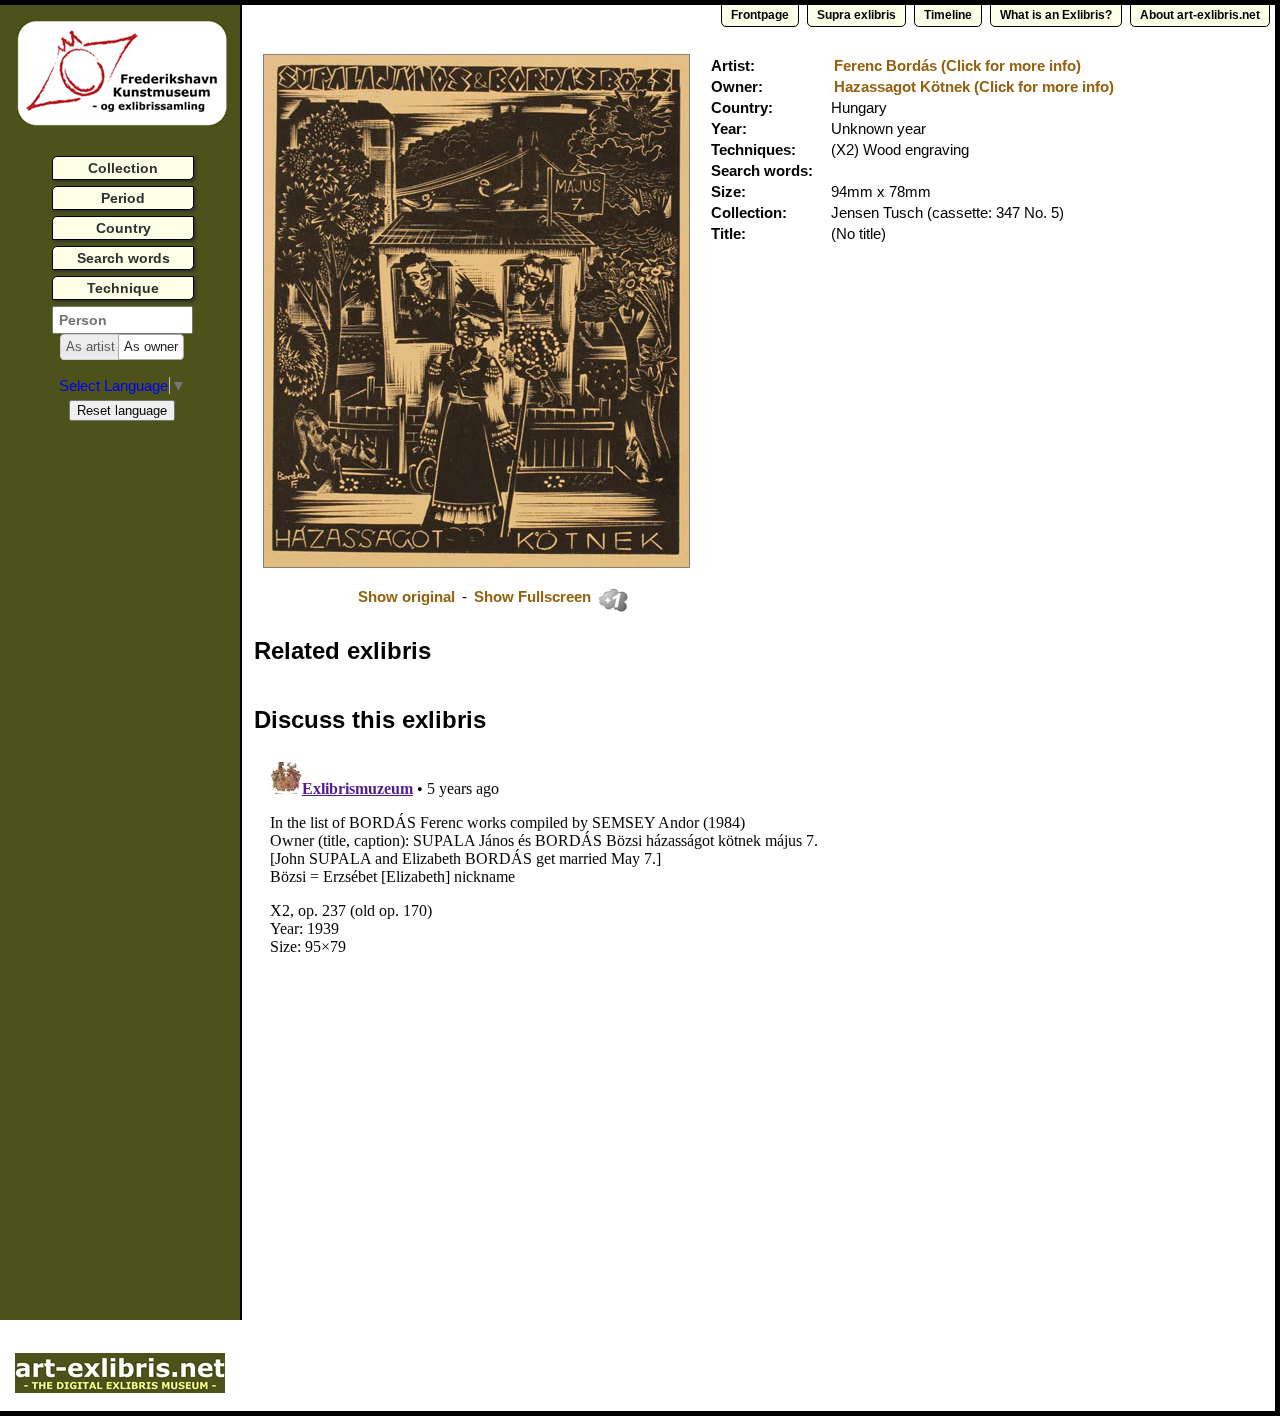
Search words (123, 258)
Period (123, 198)
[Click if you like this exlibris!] (613, 600)
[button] (90, 347)
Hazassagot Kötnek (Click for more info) (974, 86)
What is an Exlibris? (1056, 15)
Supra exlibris (856, 15)
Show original (406, 596)
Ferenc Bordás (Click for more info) (957, 65)
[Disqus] (562, 1004)
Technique (123, 288)
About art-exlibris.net (1200, 15)
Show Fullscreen (534, 596)
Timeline (948, 15)
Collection (123, 168)
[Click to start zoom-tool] (476, 562)
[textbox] (122, 320)
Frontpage (760, 15)
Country (123, 228)
